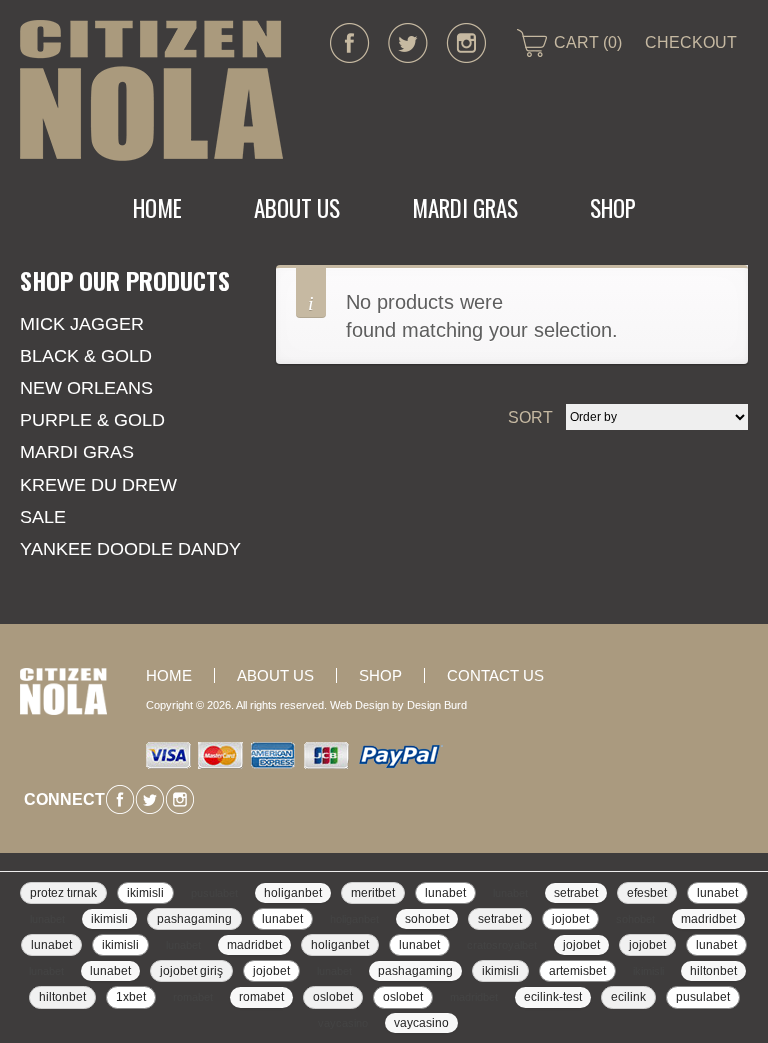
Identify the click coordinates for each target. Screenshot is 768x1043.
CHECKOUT (691, 42)
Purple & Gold (92, 420)
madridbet (708, 919)
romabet (193, 997)
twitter (408, 43)
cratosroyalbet (502, 945)
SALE (43, 517)
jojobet (570, 919)
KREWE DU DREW (98, 485)
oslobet (333, 997)
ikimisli (145, 893)
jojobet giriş (191, 971)
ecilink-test (553, 997)
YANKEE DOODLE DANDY (130, 549)
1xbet (131, 997)
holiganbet (293, 893)
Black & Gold (86, 356)
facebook (350, 43)
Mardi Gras (77, 452)
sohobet (427, 919)
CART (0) (588, 42)
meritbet (373, 893)
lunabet (445, 893)
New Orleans (86, 388)
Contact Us (495, 675)
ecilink (628, 997)
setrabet (576, 893)
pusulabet (214, 893)
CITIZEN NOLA (151, 90)
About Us (297, 208)
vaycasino (343, 1023)
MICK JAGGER (82, 324)
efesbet (647, 893)
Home (157, 208)
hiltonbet (713, 971)
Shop (613, 208)
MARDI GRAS (465, 208)
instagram (466, 43)
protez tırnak (63, 893)
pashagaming (194, 919)
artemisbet (577, 971)
